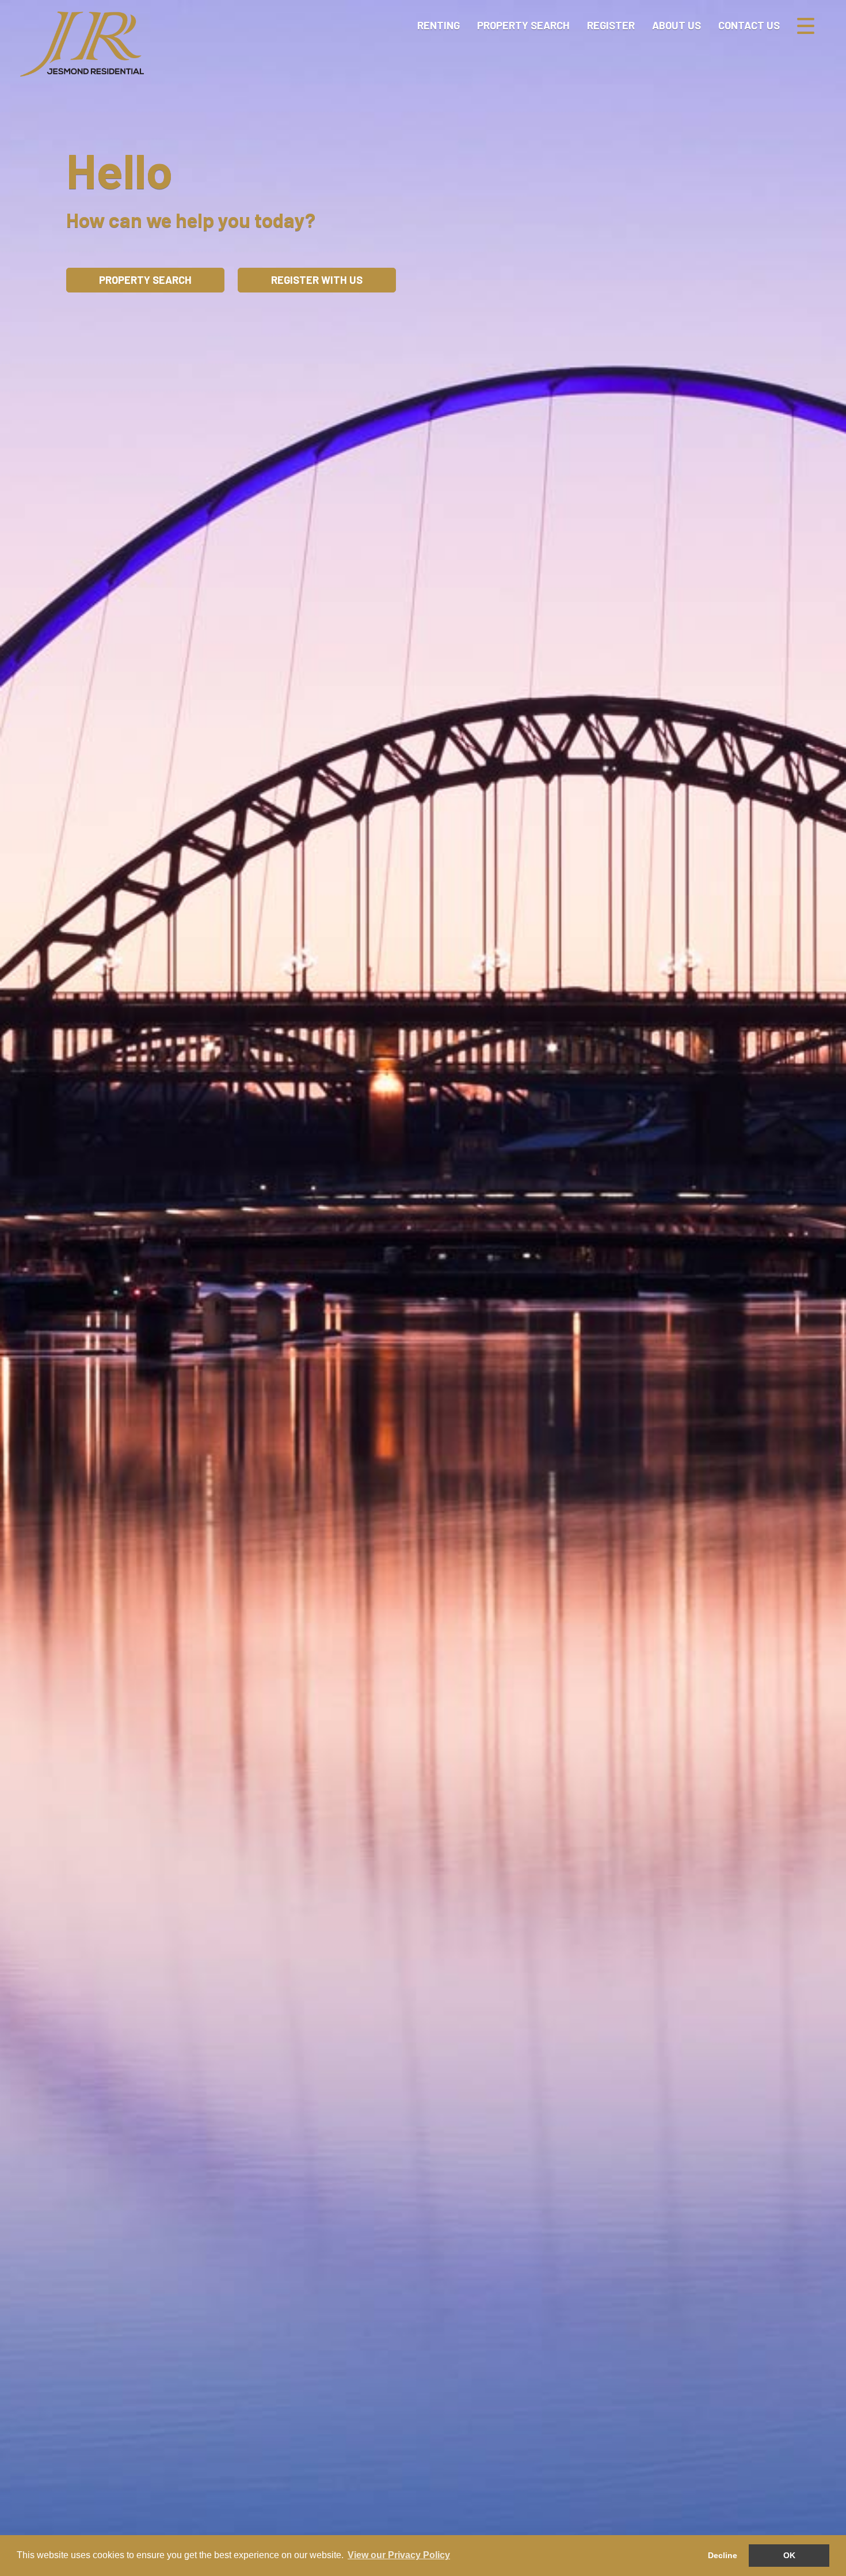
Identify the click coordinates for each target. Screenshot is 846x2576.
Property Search (523, 25)
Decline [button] (723, 2555)
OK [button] (789, 2555)
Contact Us (749, 25)
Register (611, 25)
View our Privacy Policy (399, 2555)
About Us (677, 25)
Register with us (317, 280)
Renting (439, 25)
